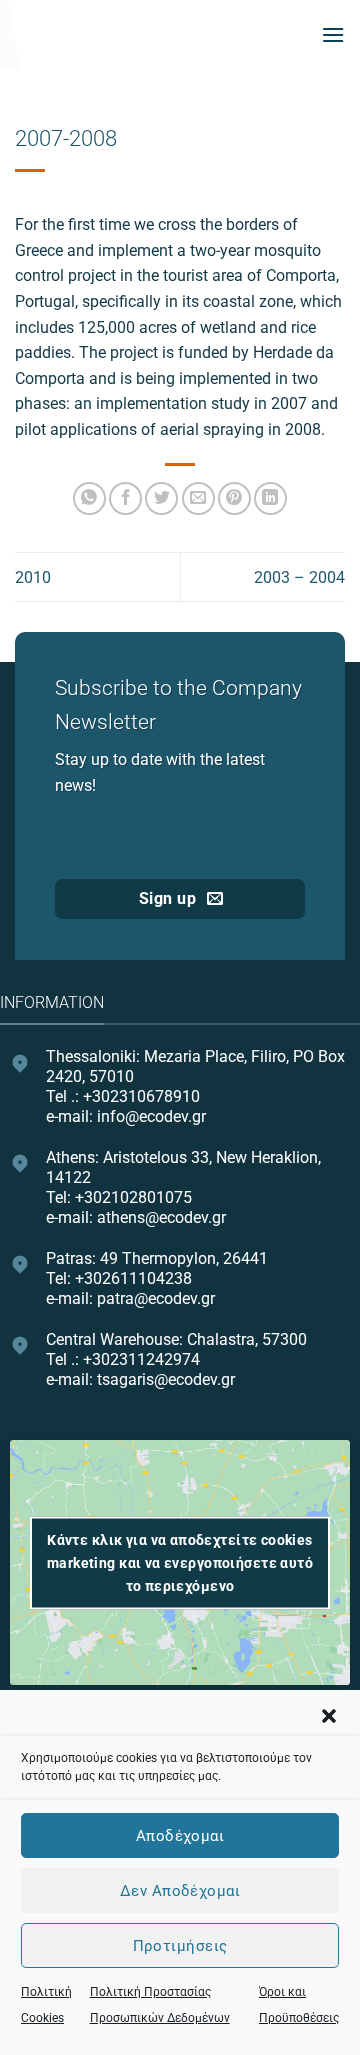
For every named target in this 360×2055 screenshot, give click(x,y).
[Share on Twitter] (161, 498)
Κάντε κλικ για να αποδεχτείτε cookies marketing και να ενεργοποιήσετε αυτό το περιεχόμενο (180, 1562)
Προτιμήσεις (180, 1946)
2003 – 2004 (299, 577)
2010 (33, 577)
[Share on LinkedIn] (270, 498)
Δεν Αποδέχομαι (180, 1891)
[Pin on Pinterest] (234, 498)
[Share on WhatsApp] (89, 498)
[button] (329, 1716)
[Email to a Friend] (198, 498)
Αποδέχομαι (180, 1836)
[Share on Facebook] (125, 498)
